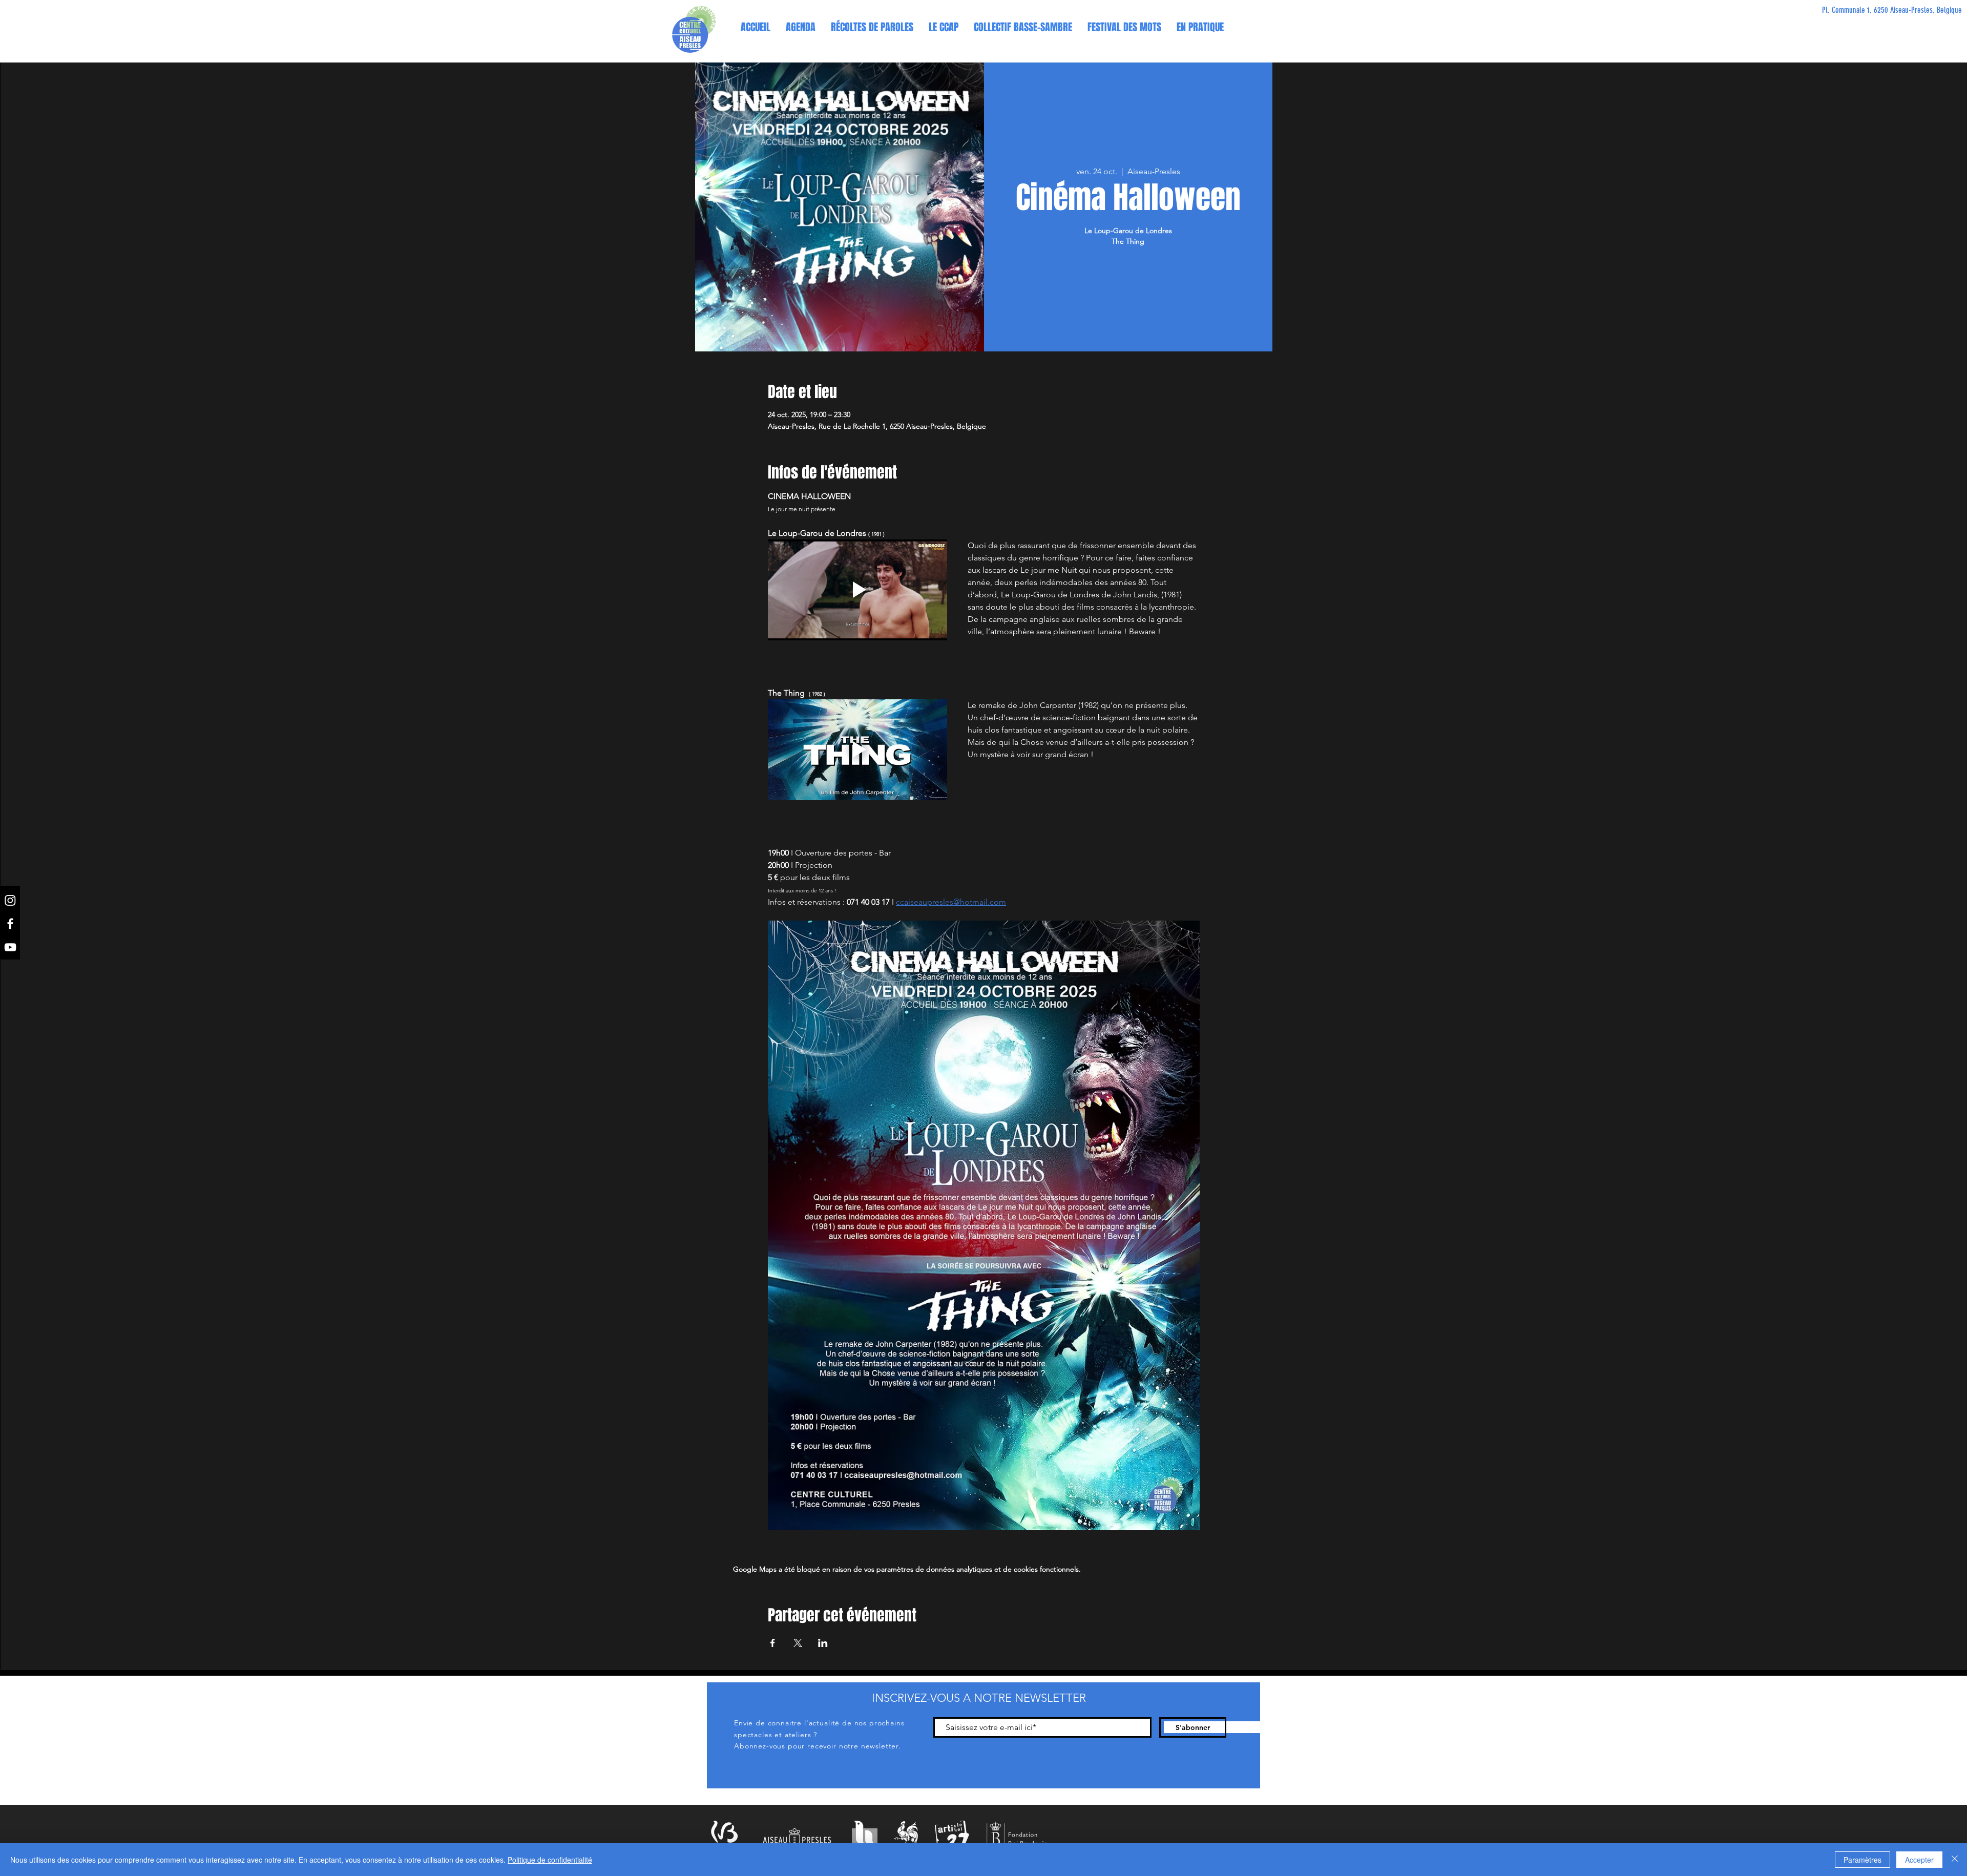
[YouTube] (10, 947)
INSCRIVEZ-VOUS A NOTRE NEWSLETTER (979, 1698)
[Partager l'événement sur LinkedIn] (823, 1643)
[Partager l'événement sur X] (798, 1643)
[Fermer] (1955, 1860)
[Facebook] (10, 924)
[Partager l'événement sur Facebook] (773, 1643)
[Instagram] (10, 900)
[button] (944, 27)
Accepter (1919, 1860)
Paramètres (1863, 1860)
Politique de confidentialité (550, 1860)
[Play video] (857, 590)
